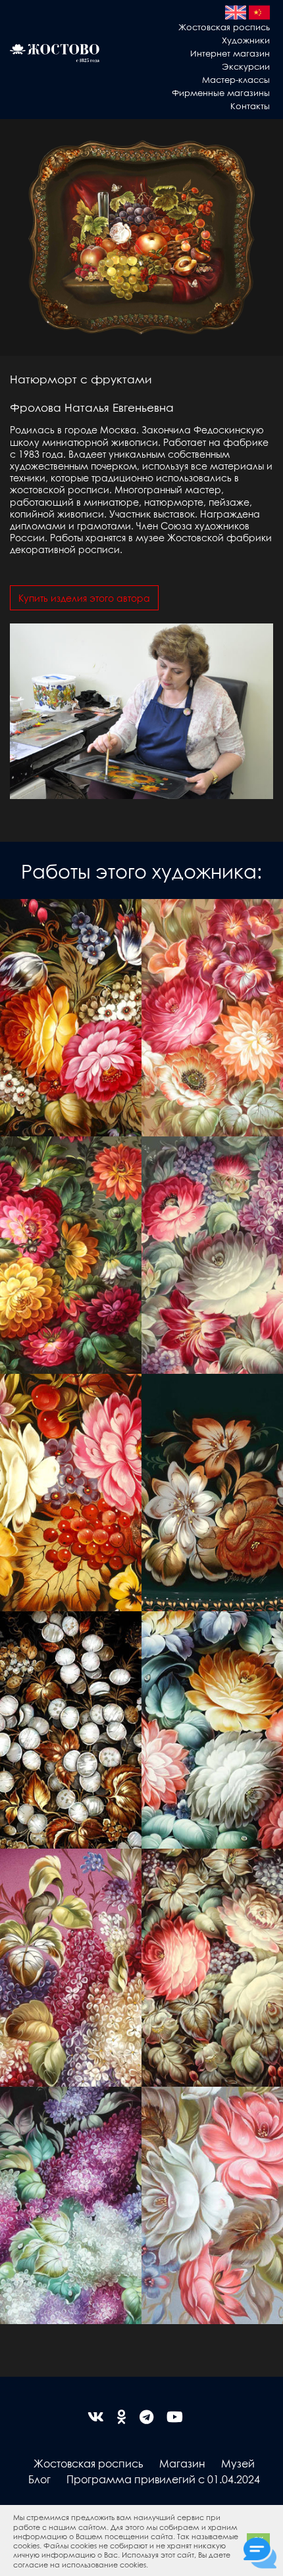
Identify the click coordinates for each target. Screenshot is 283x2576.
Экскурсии (246, 66)
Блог (39, 2479)
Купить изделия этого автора (84, 598)
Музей (238, 2463)
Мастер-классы (236, 79)
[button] (151, 2565)
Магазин (182, 2463)
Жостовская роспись (224, 27)
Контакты (250, 106)
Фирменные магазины (221, 92)
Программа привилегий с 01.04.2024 (163, 2479)
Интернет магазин (230, 53)
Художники (246, 40)
